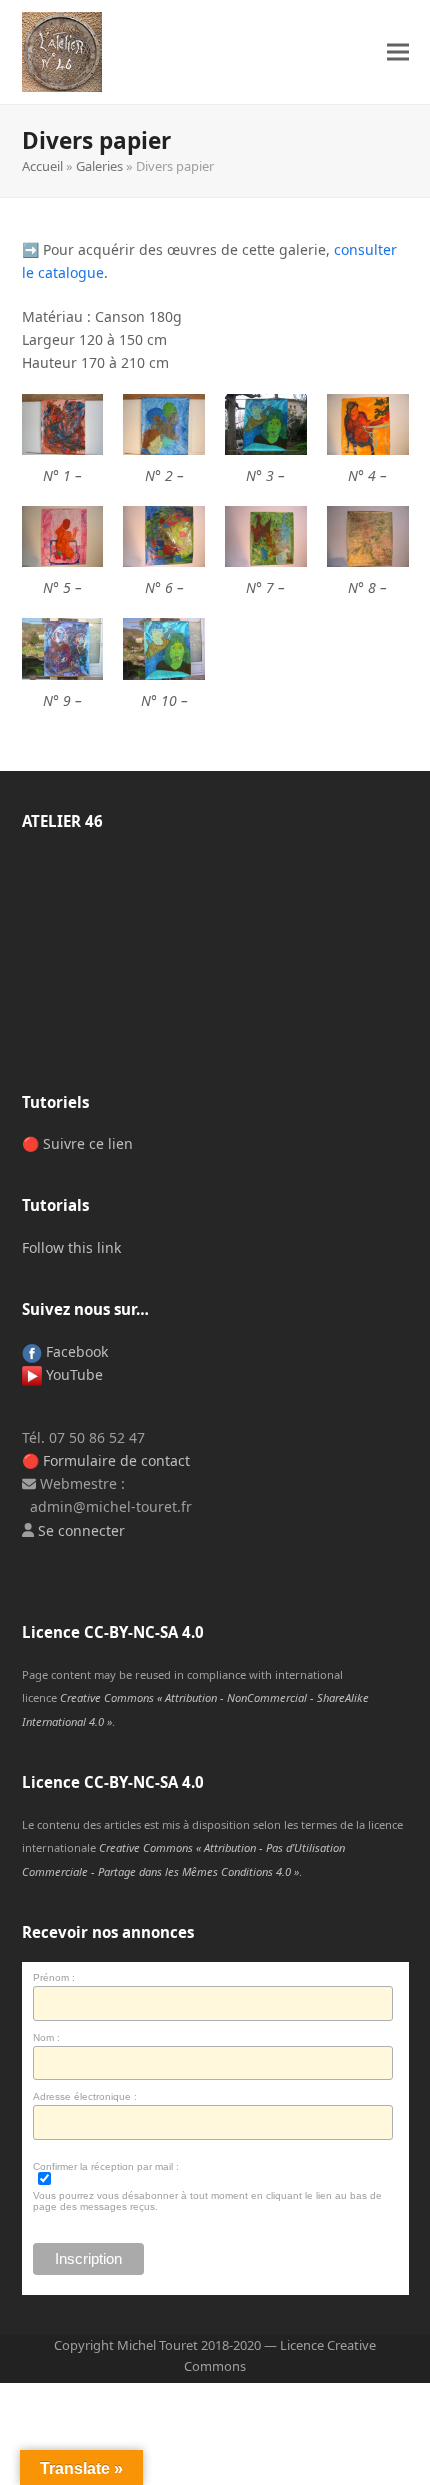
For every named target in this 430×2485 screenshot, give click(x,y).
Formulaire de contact (116, 1460)
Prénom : (54, 1977)
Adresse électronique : (85, 2096)
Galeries (99, 166)
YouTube (72, 1374)
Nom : (46, 2037)
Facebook (75, 1351)
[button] (398, 52)
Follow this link (71, 1247)
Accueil (42, 166)
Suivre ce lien (88, 1143)
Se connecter (81, 1530)
